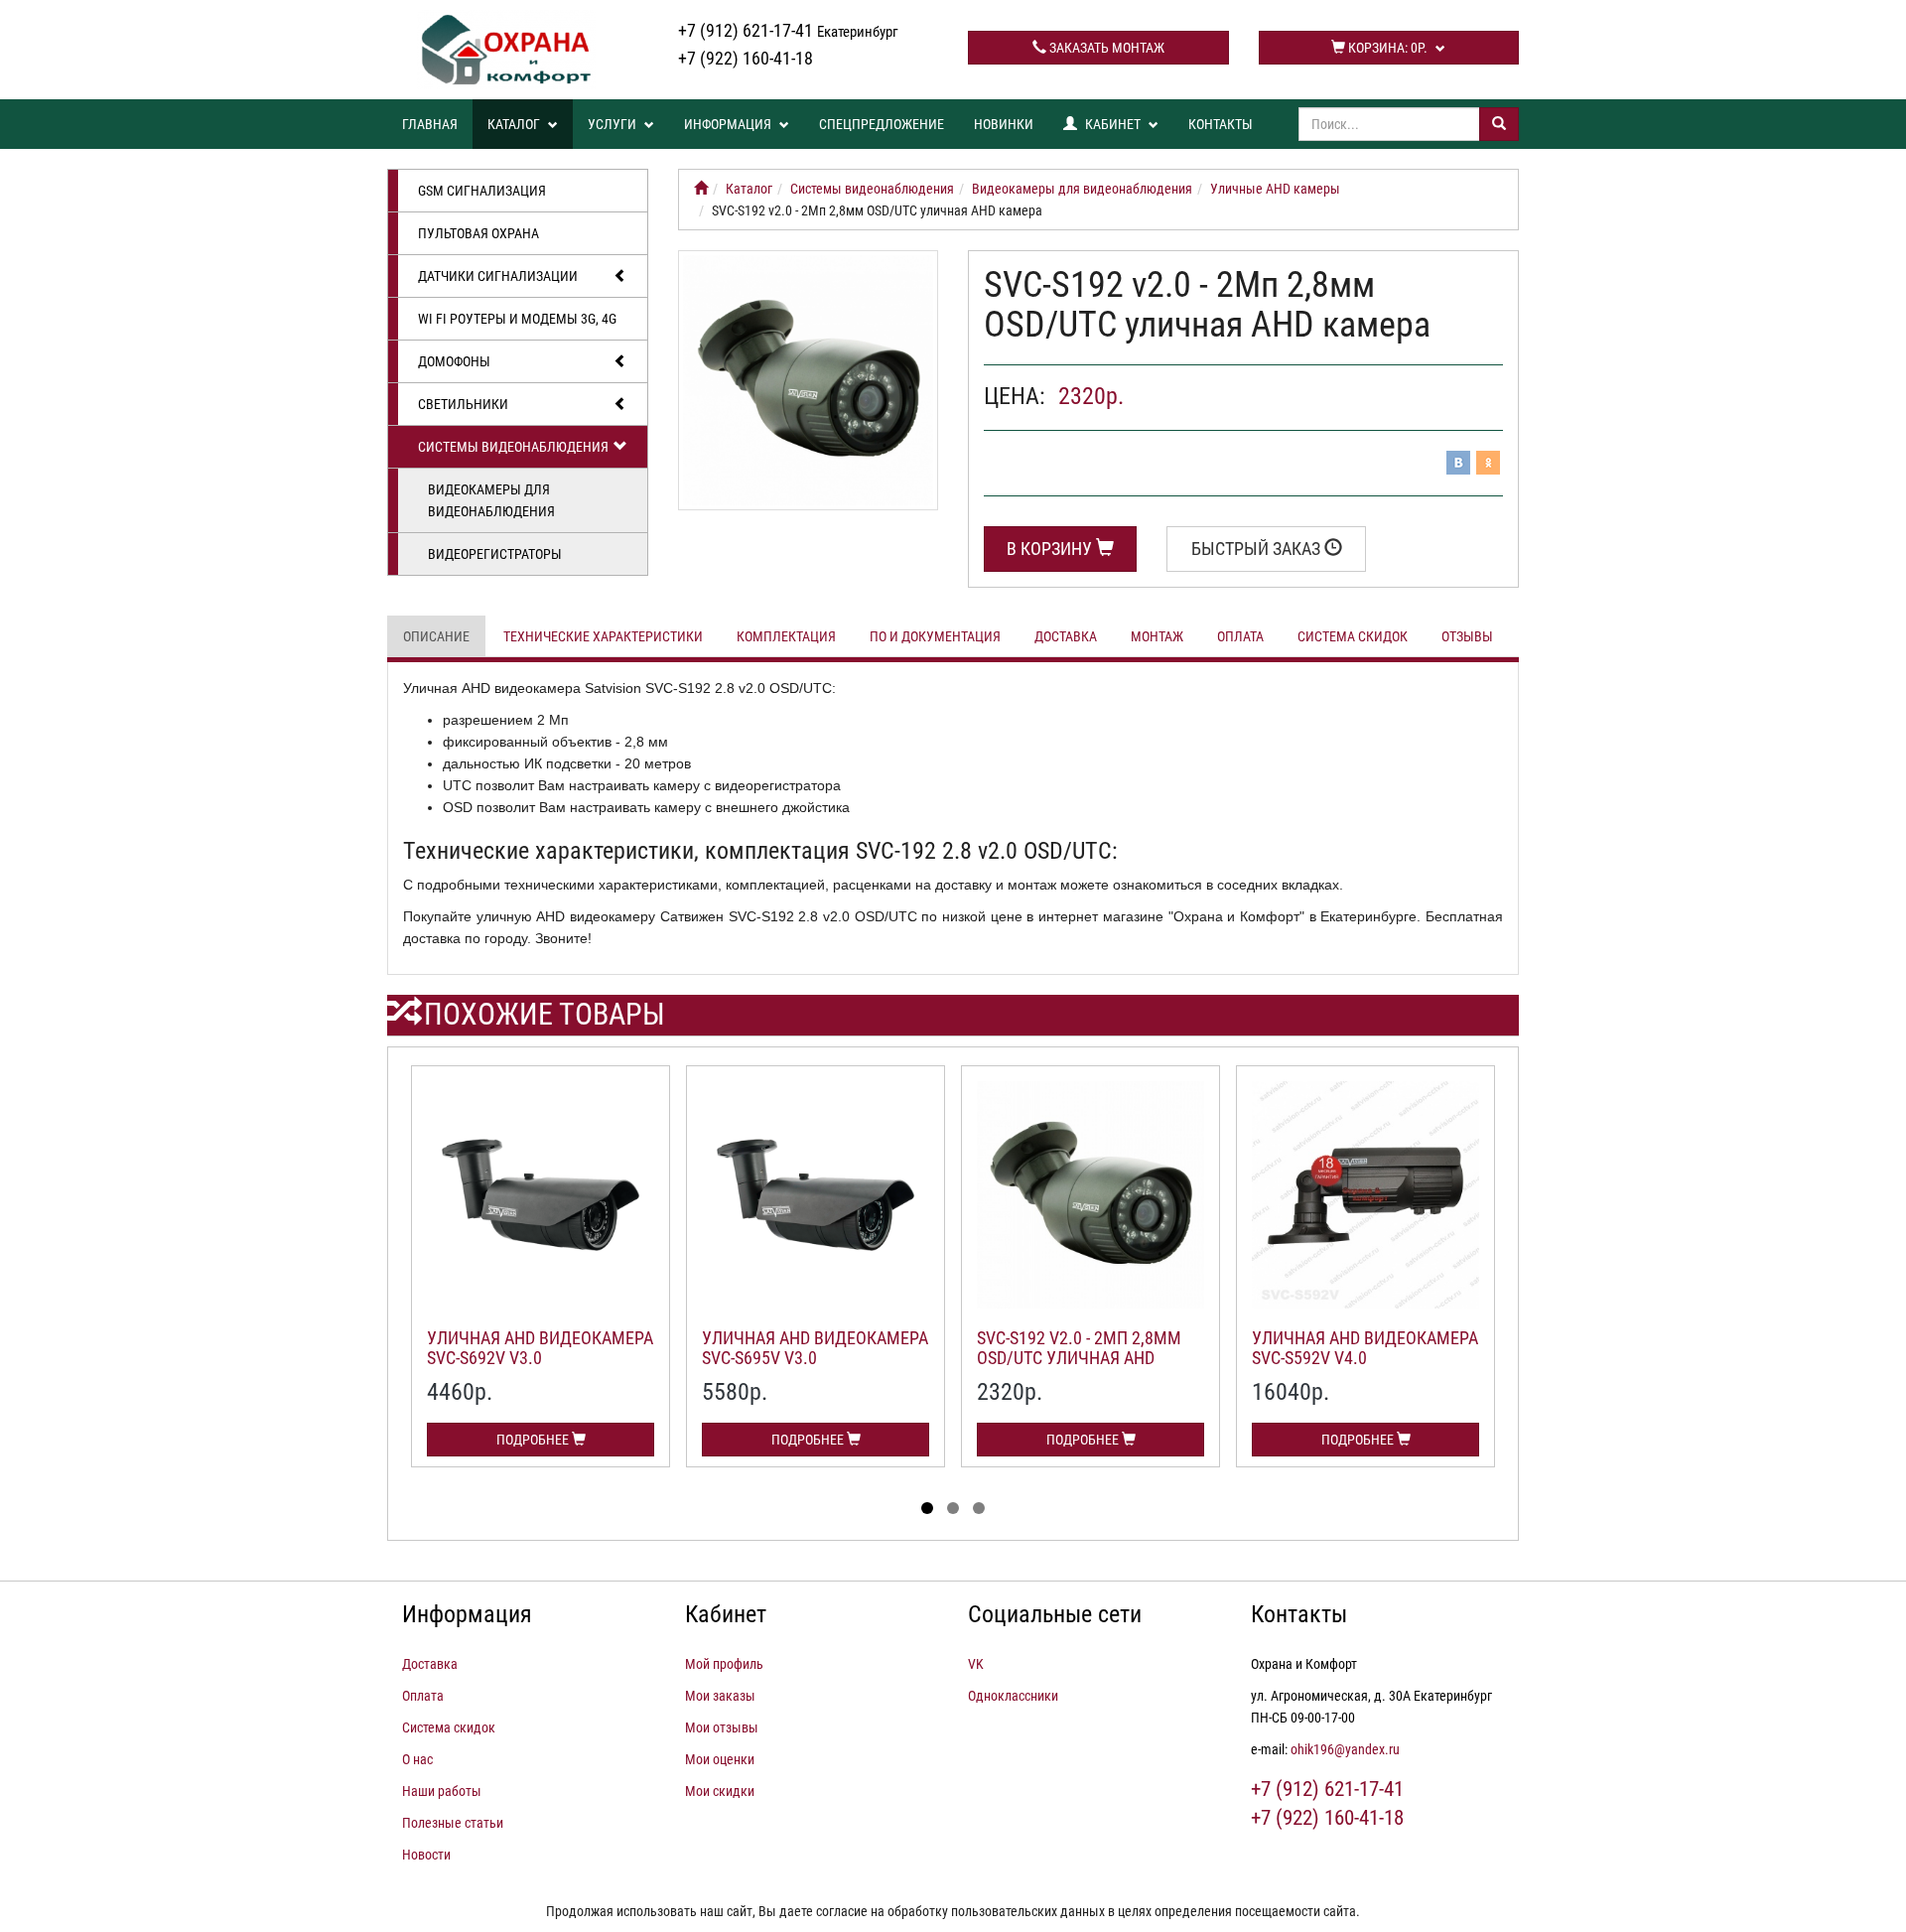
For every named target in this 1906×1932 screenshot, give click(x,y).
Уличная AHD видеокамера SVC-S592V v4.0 (1365, 1348)
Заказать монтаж (1105, 48)
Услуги (613, 124)
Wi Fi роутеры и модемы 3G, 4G (517, 319)
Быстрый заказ (1258, 549)
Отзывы (1467, 636)
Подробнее (534, 1440)
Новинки (1004, 124)
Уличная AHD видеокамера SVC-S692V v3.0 (540, 1348)
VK (976, 1664)
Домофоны (454, 361)
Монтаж (1157, 636)
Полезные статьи (453, 1823)
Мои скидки (720, 1791)
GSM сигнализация (482, 191)
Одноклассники (1013, 1696)
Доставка (1066, 636)
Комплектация (786, 636)
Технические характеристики (603, 636)
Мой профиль (724, 1664)
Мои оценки (720, 1759)
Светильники (463, 404)
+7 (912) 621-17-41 (788, 30)
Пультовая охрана (478, 233)
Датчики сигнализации (498, 276)
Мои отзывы (722, 1727)
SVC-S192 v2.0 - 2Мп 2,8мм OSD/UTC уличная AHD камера (1079, 1358)
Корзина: (1386, 48)
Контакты (1221, 124)
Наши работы (442, 1791)
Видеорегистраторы (495, 554)
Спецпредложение (882, 124)
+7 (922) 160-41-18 (746, 58)
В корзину (1051, 549)
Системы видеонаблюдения (513, 447)
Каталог (515, 124)
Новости (426, 1855)
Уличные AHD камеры (1275, 189)
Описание (436, 636)
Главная (430, 124)
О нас (417, 1759)
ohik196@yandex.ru (1345, 1749)
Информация (729, 124)
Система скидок (1353, 636)
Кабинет (1113, 124)
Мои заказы (720, 1696)
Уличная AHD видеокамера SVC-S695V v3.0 (815, 1348)
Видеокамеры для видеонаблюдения (491, 500)
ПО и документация (935, 636)
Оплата (1240, 636)
